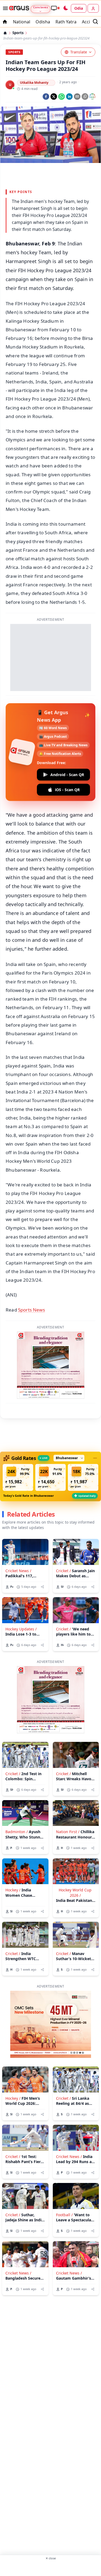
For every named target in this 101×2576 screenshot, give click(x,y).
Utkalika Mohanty (34, 83)
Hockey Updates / (21, 1629)
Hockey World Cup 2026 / (75, 1892)
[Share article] (42, 1587)
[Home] (5, 33)
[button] (18, 1477)
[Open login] (93, 8)
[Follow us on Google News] (92, 96)
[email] (77, 97)
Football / (64, 2215)
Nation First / (68, 1832)
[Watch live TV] (55, 8)
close (51, 2558)
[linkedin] (69, 97)
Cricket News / (18, 1571)
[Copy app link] (85, 97)
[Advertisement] (51, 2568)
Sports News (32, 1310)
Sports (18, 33)
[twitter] (54, 97)
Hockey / (13, 1890)
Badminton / (17, 1832)
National (22, 22)
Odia (79, 8)
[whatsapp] (62, 97)
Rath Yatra (66, 22)
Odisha (43, 22)
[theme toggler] (65, 8)
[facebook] (46, 97)
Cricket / (63, 1571)
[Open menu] (4, 8)
